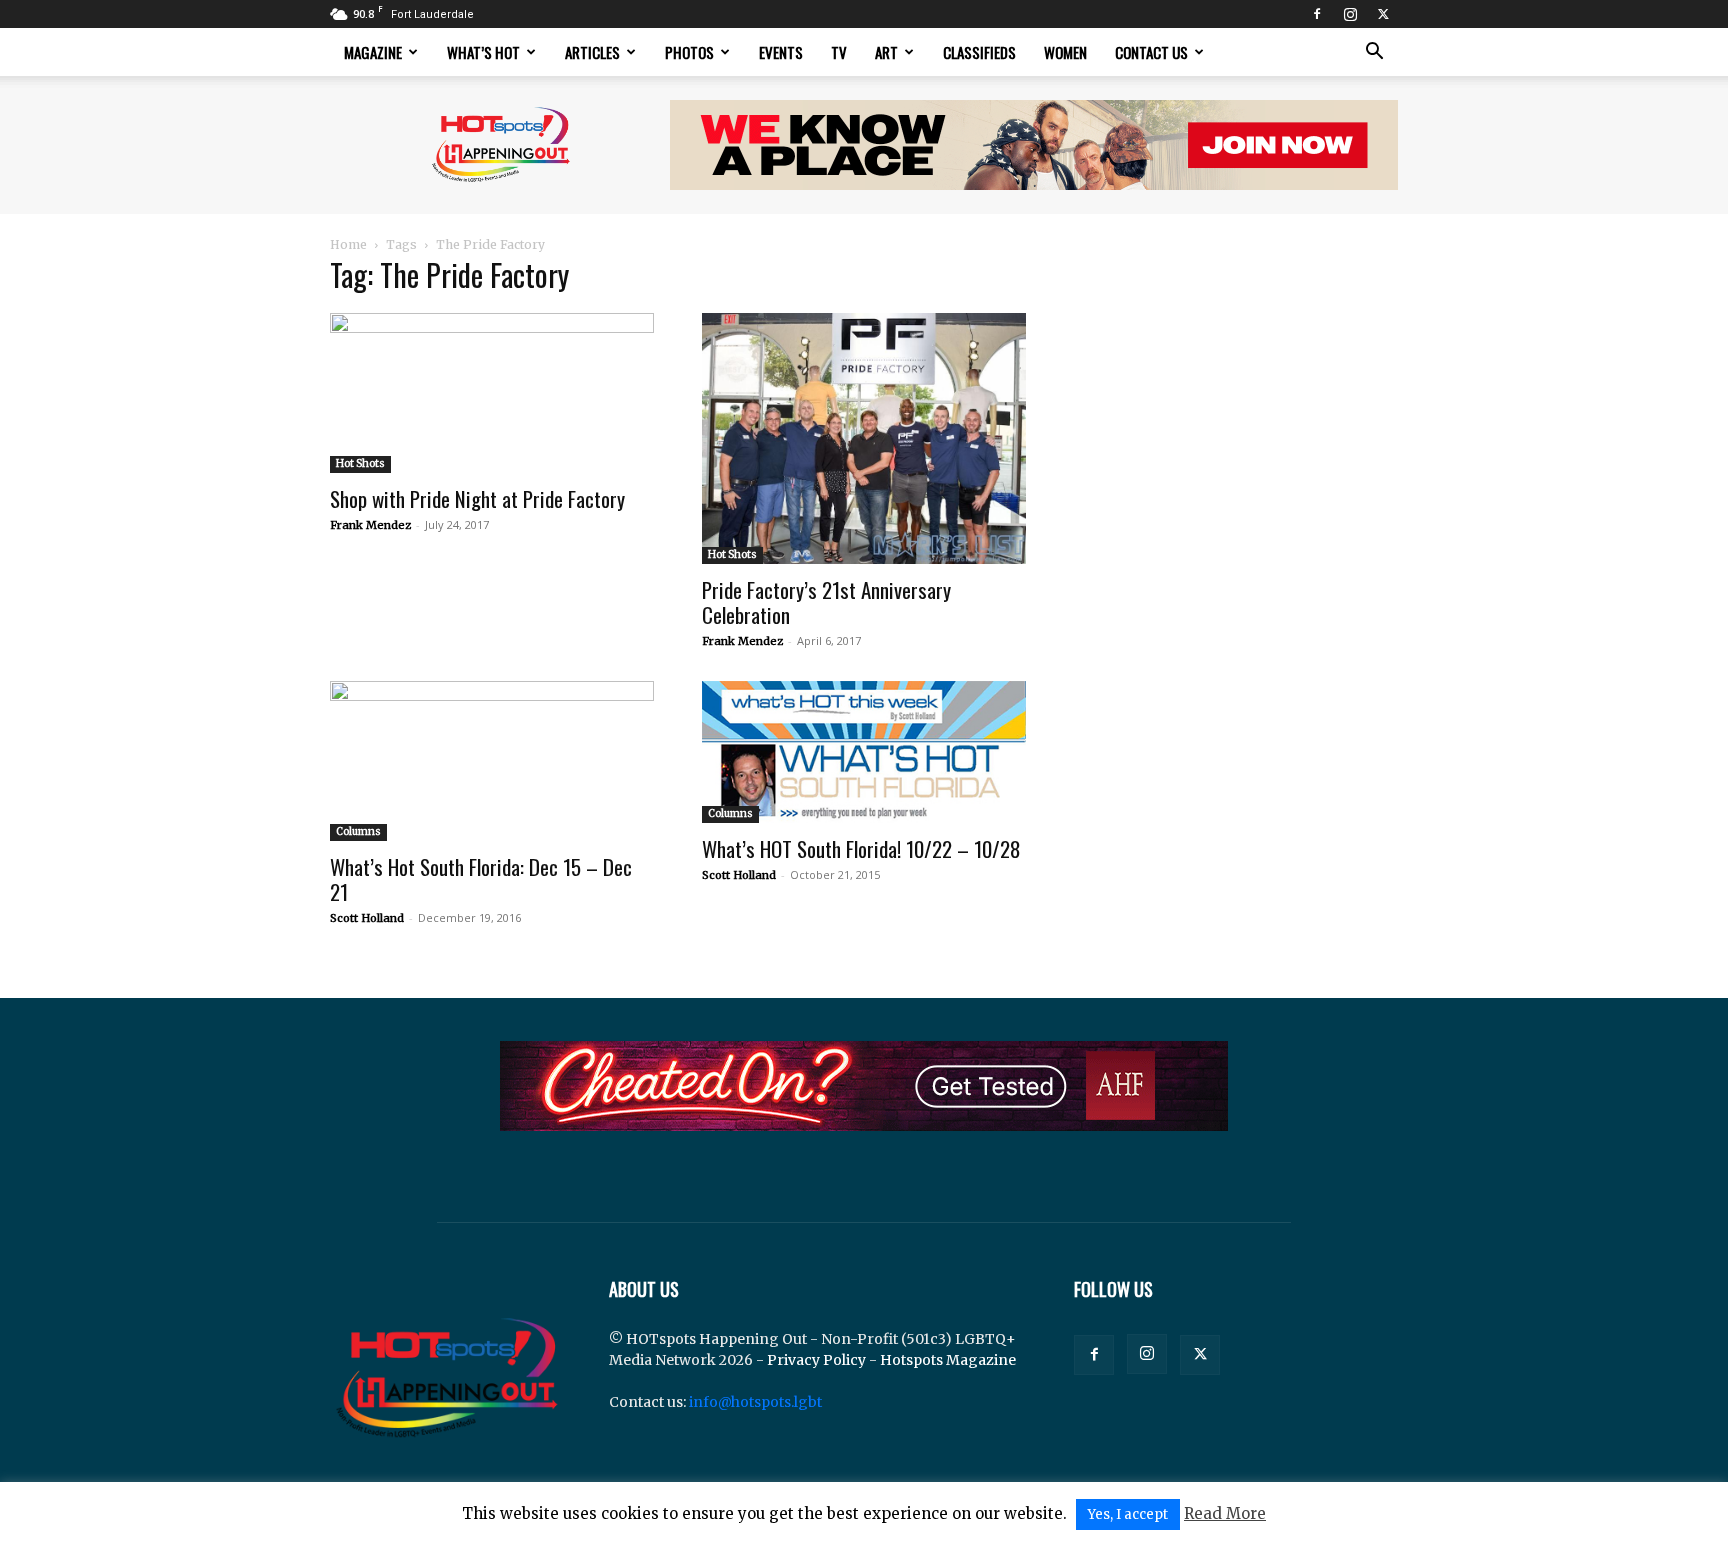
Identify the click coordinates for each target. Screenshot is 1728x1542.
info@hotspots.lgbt (755, 1402)
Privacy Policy (816, 1360)
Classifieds (979, 52)
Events (781, 52)
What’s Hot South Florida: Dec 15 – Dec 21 (481, 879)
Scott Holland (367, 918)
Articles (592, 52)
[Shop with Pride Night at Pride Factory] (492, 393)
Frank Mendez (370, 525)
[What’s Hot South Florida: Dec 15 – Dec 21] (492, 761)
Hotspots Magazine (948, 1360)
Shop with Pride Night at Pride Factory (477, 498)
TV (839, 52)
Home (348, 244)
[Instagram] (1350, 14)
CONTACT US (1151, 52)
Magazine (373, 52)
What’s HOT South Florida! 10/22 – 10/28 (861, 848)
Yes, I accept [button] (1128, 1514)
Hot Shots (360, 463)
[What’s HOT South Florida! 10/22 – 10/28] (864, 752)
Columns (358, 831)
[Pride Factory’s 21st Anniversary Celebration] (864, 438)
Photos (689, 52)
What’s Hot (483, 52)
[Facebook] (1317, 14)
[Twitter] (1383, 14)
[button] (1374, 53)
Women (1065, 52)
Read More (1225, 1513)
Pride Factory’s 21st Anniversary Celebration (826, 602)
